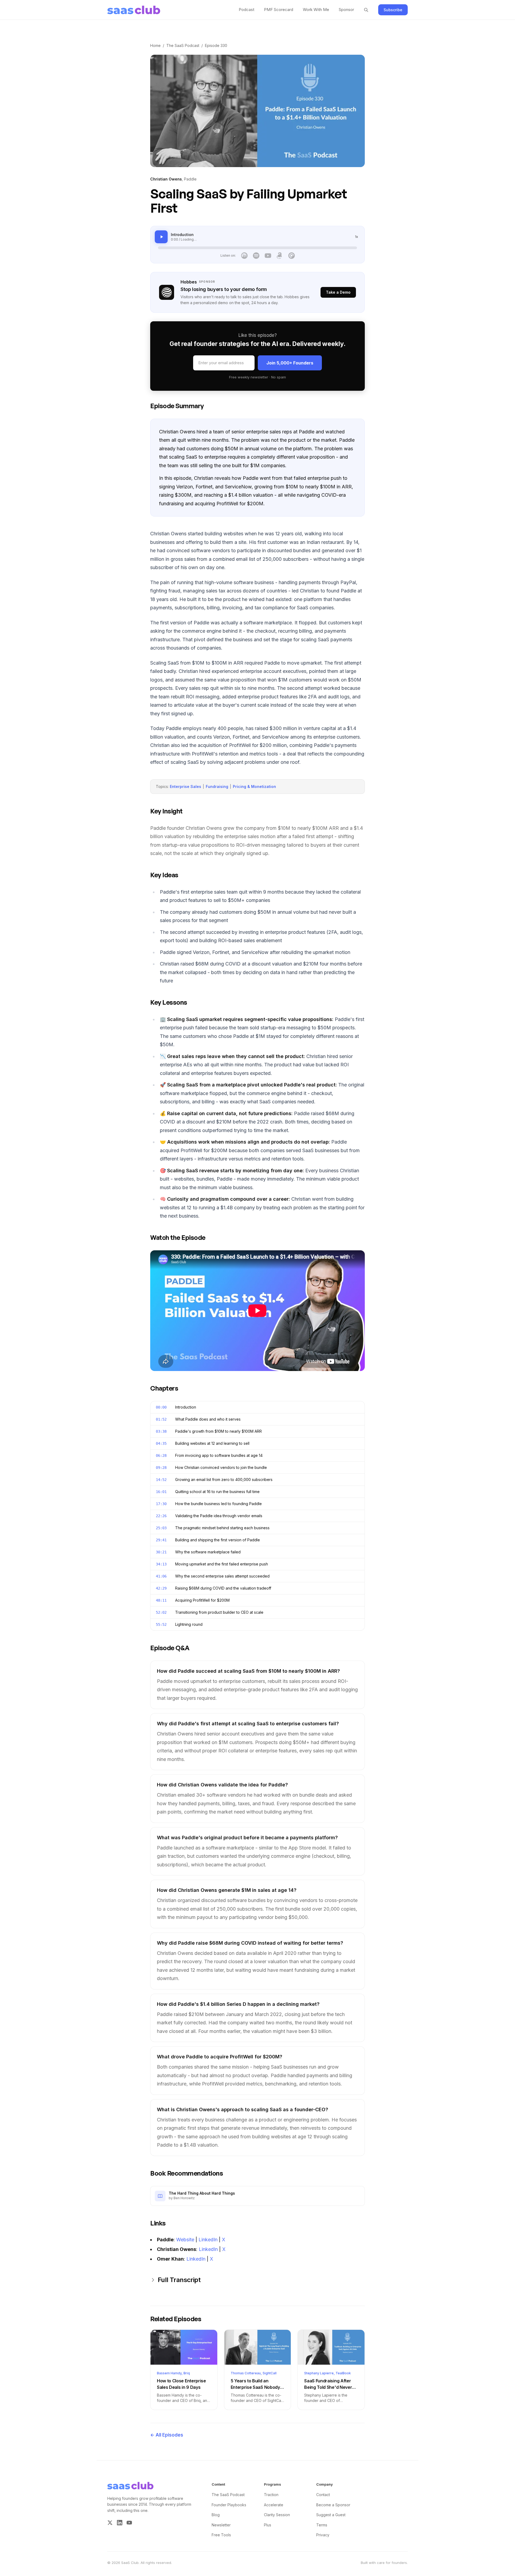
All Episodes (167, 2435)
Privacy (323, 2535)
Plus (268, 2525)
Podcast (247, 10)
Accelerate (274, 2505)
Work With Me (316, 10)
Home (155, 45)
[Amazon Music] (280, 256)
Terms (322, 2525)
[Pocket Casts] (292, 256)
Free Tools (221, 2535)
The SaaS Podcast (183, 45)
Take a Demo (338, 292)
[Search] (366, 10)
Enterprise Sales (185, 786)
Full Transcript (179, 2280)
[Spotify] (256, 256)
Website (185, 2240)
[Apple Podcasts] (244, 256)
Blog (216, 2515)
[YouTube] (268, 256)
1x (356, 237)
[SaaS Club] (134, 10)
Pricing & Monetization (254, 786)
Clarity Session (277, 2515)
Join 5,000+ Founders (290, 363)
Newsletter (221, 2525)
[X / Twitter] (110, 2523)
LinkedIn (208, 2240)
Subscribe (393, 10)
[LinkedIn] (120, 2523)
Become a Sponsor (333, 2505)
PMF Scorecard (279, 10)
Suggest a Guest (331, 2515)
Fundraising (217, 786)
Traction (271, 2495)
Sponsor (346, 10)
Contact (323, 2495)
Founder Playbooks (229, 2505)
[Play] (161, 237)
